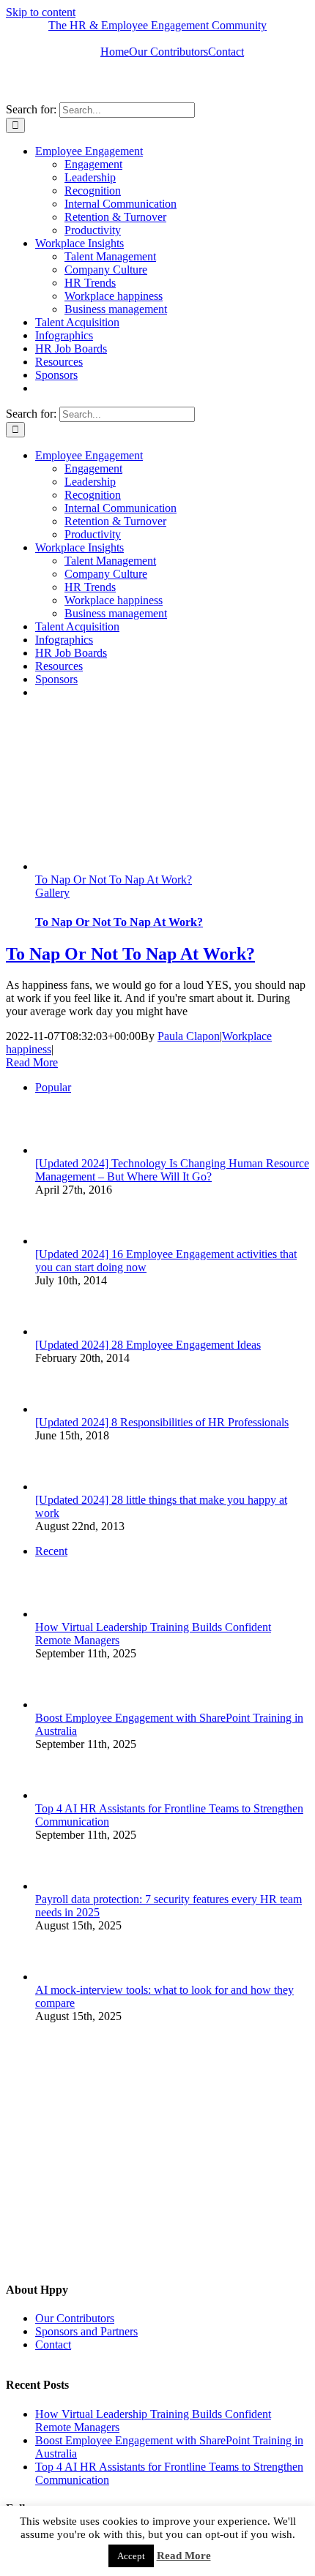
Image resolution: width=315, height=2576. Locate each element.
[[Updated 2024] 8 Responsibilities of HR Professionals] (59, 1409)
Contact (53, 2345)
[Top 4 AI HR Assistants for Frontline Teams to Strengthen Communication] (59, 1795)
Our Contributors (75, 2318)
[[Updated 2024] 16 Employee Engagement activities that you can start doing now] (59, 1241)
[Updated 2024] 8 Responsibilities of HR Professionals (162, 1422)
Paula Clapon (189, 1036)
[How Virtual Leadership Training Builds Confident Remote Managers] (59, 1614)
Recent (51, 1551)
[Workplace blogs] (116, 2265)
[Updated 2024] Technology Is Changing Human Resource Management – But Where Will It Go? (172, 1170)
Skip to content (41, 12)
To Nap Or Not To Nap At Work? (114, 880)
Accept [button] (131, 2556)
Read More (32, 1062)
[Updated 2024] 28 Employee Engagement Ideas (148, 1345)
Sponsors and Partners (86, 2331)
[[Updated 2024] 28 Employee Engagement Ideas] (59, 1332)
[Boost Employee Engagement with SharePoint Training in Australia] (59, 1705)
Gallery (52, 893)
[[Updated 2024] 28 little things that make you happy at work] (59, 1487)
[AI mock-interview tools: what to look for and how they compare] (59, 1977)
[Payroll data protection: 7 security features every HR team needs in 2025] (59, 1886)
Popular (53, 1087)
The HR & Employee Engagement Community (157, 25)
